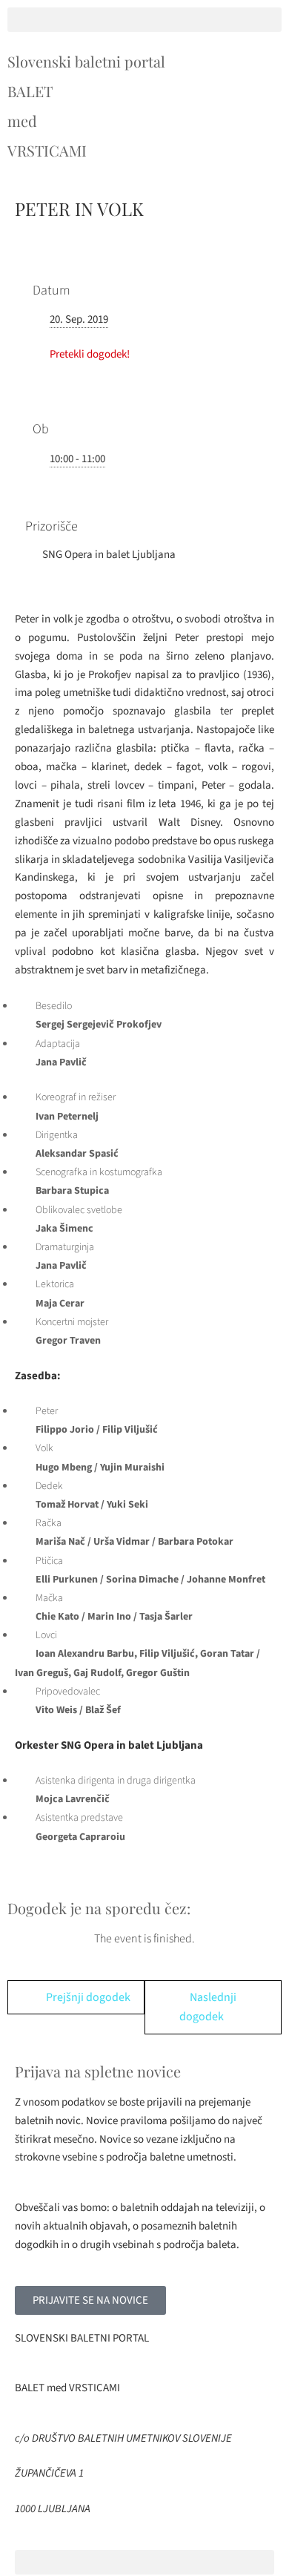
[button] (144, 20)
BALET (30, 91)
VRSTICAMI (47, 150)
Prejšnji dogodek (88, 1997)
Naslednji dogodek (208, 2007)
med (22, 121)
